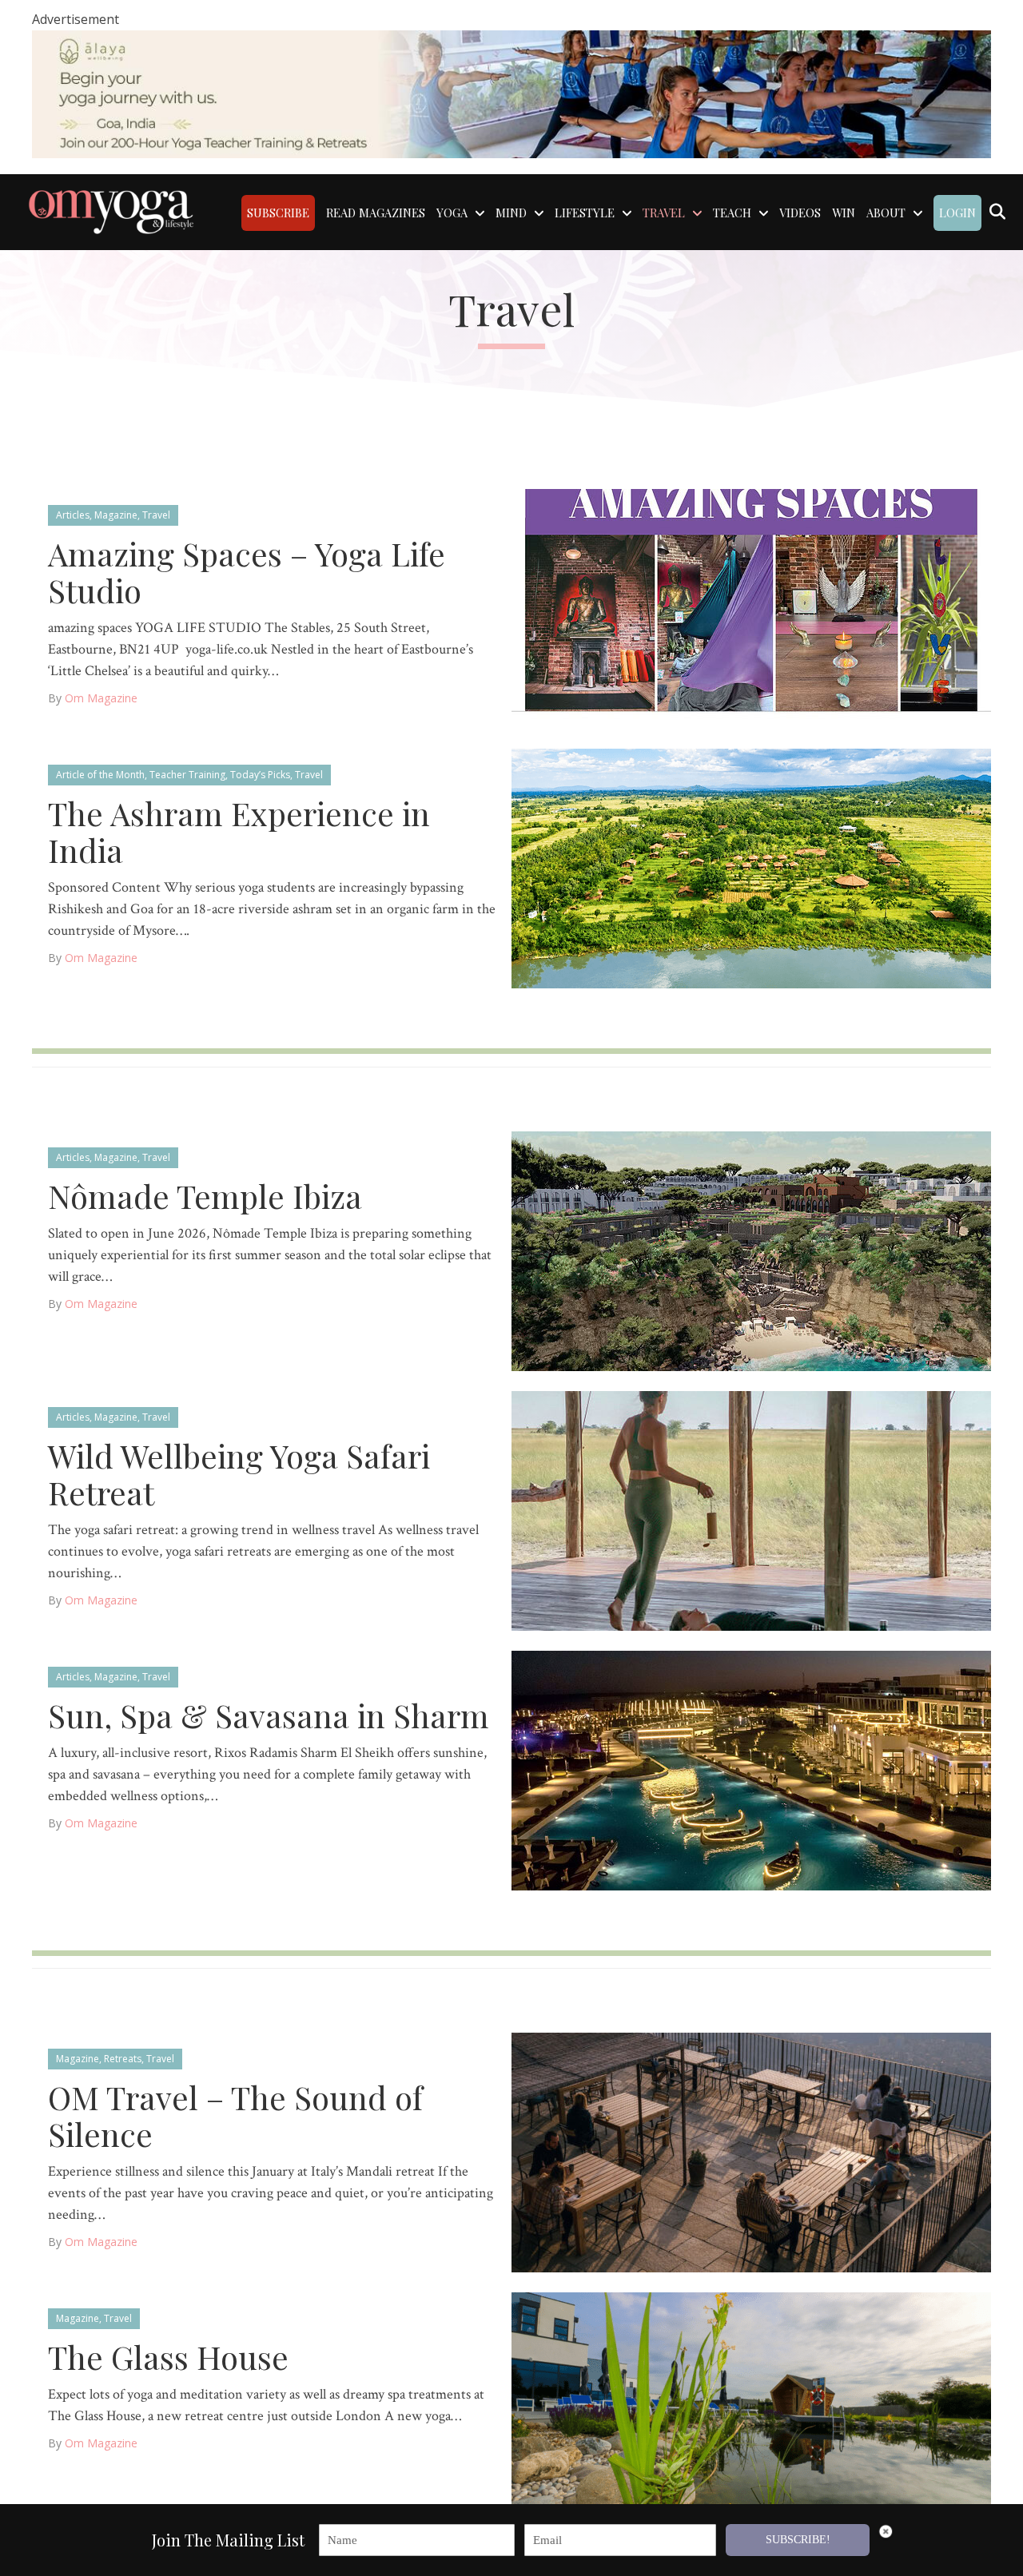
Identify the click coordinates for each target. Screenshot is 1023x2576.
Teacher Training (187, 775)
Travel (156, 515)
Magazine (116, 515)
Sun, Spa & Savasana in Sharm (269, 1715)
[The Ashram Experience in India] (751, 867)
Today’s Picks (260, 775)
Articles (73, 515)
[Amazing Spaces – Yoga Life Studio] (751, 608)
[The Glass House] (751, 2411)
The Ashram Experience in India (239, 831)
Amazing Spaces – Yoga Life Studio (247, 572)
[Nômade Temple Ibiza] (751, 1250)
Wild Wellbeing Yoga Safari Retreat (239, 1474)
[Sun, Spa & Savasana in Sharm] (751, 1769)
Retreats (123, 2059)
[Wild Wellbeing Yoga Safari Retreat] (751, 1510)
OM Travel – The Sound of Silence (235, 2115)
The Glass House (168, 2357)
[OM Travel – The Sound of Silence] (751, 2151)
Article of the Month (100, 775)
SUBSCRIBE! (798, 2540)
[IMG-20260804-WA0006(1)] (511, 93)
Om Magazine (101, 698)
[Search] (997, 212)
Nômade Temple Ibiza (205, 1196)
